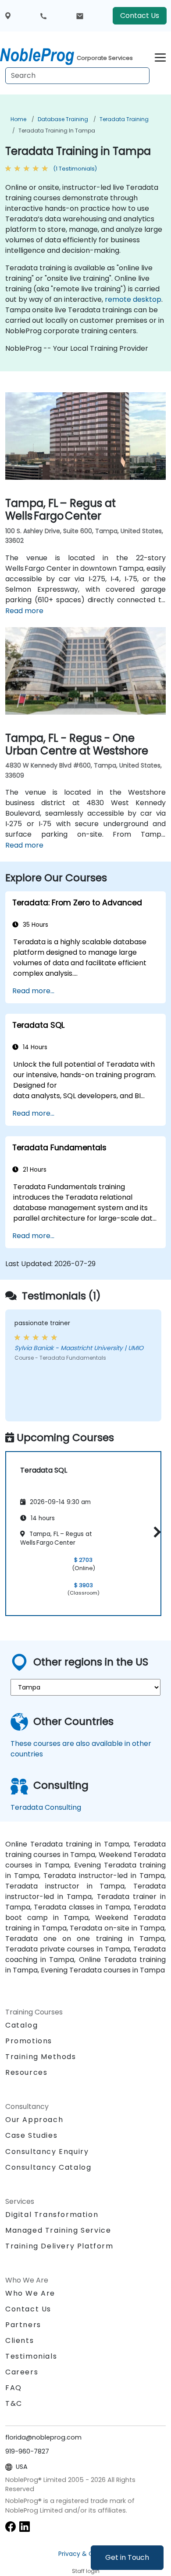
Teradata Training (124, 119)
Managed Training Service (58, 2230)
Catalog (21, 2025)
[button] (155, 1532)
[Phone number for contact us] (43, 16)
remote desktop (133, 299)
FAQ (14, 2388)
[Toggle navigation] (160, 56)
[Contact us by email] (80, 16)
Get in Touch (127, 2557)
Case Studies (31, 2135)
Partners (23, 2325)
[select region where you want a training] (8, 16)
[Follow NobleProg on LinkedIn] (25, 2526)
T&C (14, 2403)
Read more (24, 611)
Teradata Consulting (46, 1807)
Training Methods (41, 2057)
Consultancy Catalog (48, 2167)
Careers (22, 2372)
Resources (26, 2072)
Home (18, 119)
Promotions (29, 2041)
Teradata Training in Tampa (57, 131)
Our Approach (34, 2120)
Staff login (86, 2571)
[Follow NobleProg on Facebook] (11, 2526)
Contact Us (140, 16)
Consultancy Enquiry (47, 2152)
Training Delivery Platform (59, 2246)
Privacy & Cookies (85, 2554)
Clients (20, 2340)
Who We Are (30, 2293)
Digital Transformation (52, 2215)
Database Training (63, 119)
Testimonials (31, 2356)
